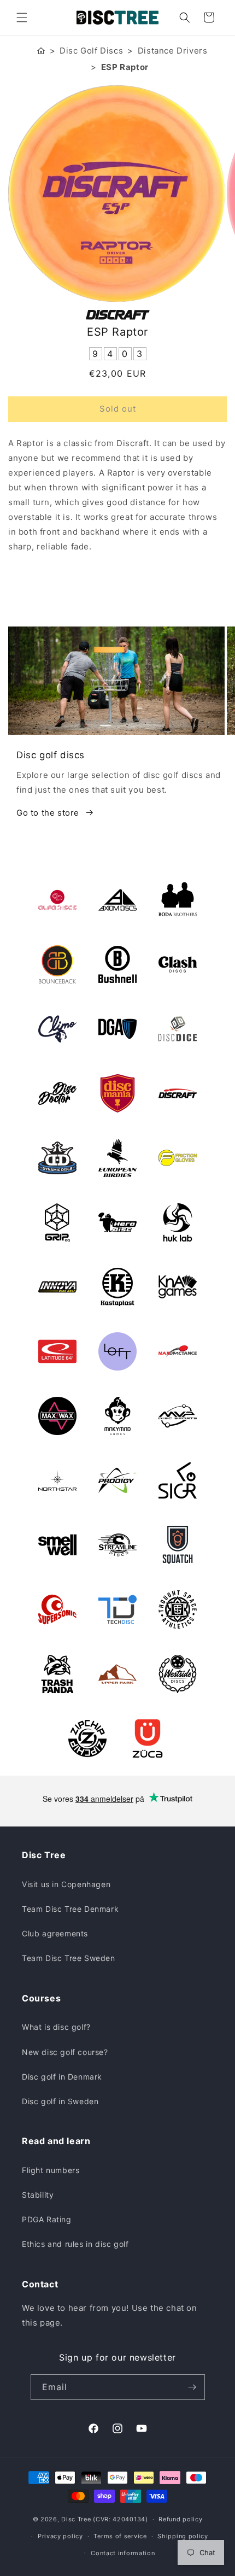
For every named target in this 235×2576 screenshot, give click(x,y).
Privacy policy (60, 2536)
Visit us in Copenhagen (66, 1884)
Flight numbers (51, 2170)
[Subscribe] (192, 2387)
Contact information (123, 2553)
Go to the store (48, 813)
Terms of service (120, 2536)
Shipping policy (183, 2536)
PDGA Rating (47, 2219)
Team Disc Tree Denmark (70, 1909)
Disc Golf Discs (91, 51)
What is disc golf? (56, 2027)
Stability (38, 2195)
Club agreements (55, 1933)
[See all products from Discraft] (117, 315)
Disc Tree (76, 2519)
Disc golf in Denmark (62, 2077)
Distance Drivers (173, 51)
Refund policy (180, 2519)
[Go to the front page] (41, 50)
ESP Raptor (125, 67)
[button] (22, 17)
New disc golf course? (65, 2052)
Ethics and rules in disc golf (75, 2244)
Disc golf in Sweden (60, 2101)
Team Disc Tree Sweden (69, 1958)
